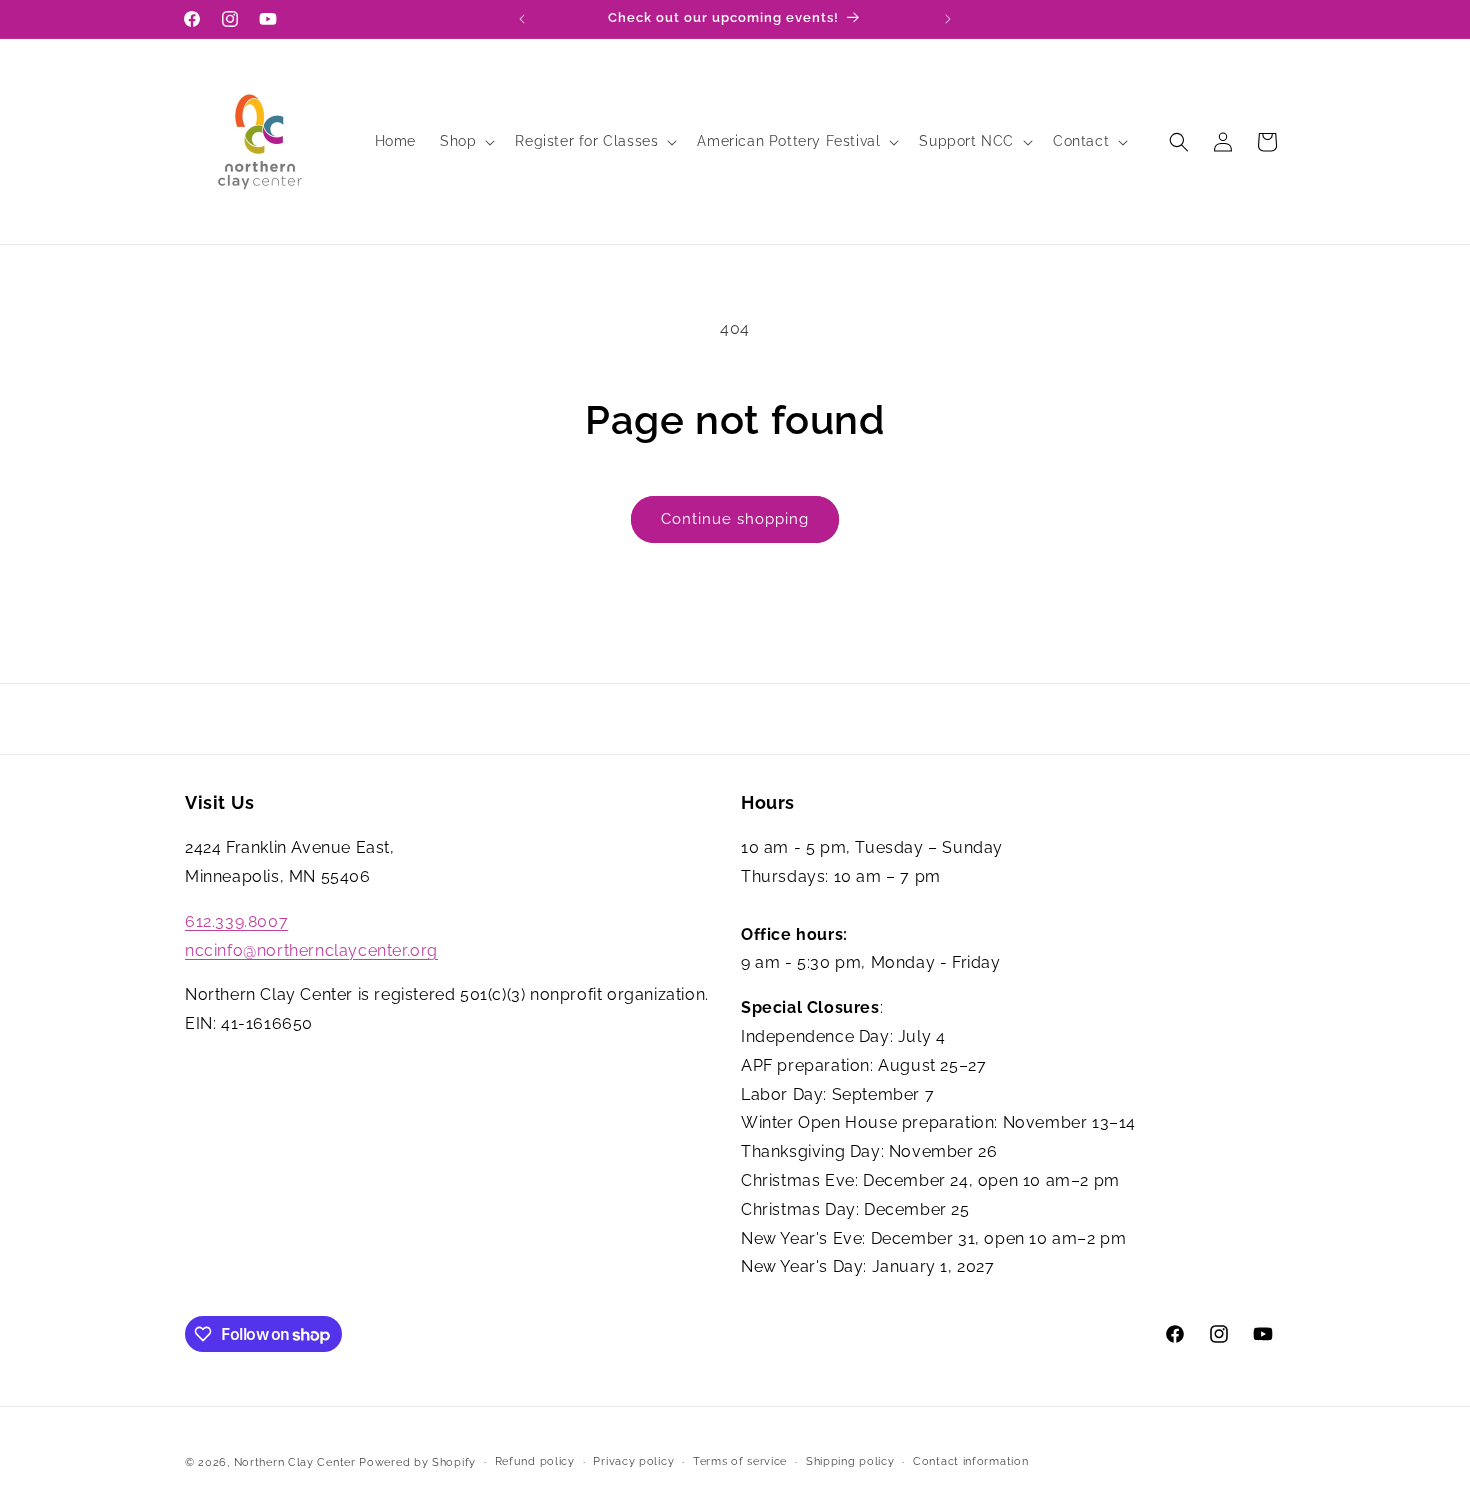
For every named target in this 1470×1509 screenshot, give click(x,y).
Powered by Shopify (417, 1462)
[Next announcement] (948, 19)
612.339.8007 (236, 921)
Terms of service (740, 1461)
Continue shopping (735, 519)
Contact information (970, 1461)
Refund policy (535, 1461)
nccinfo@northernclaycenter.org (311, 950)
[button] (465, 141)
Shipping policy (850, 1461)
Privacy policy (633, 1461)
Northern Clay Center (295, 1462)
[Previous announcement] (522, 19)
